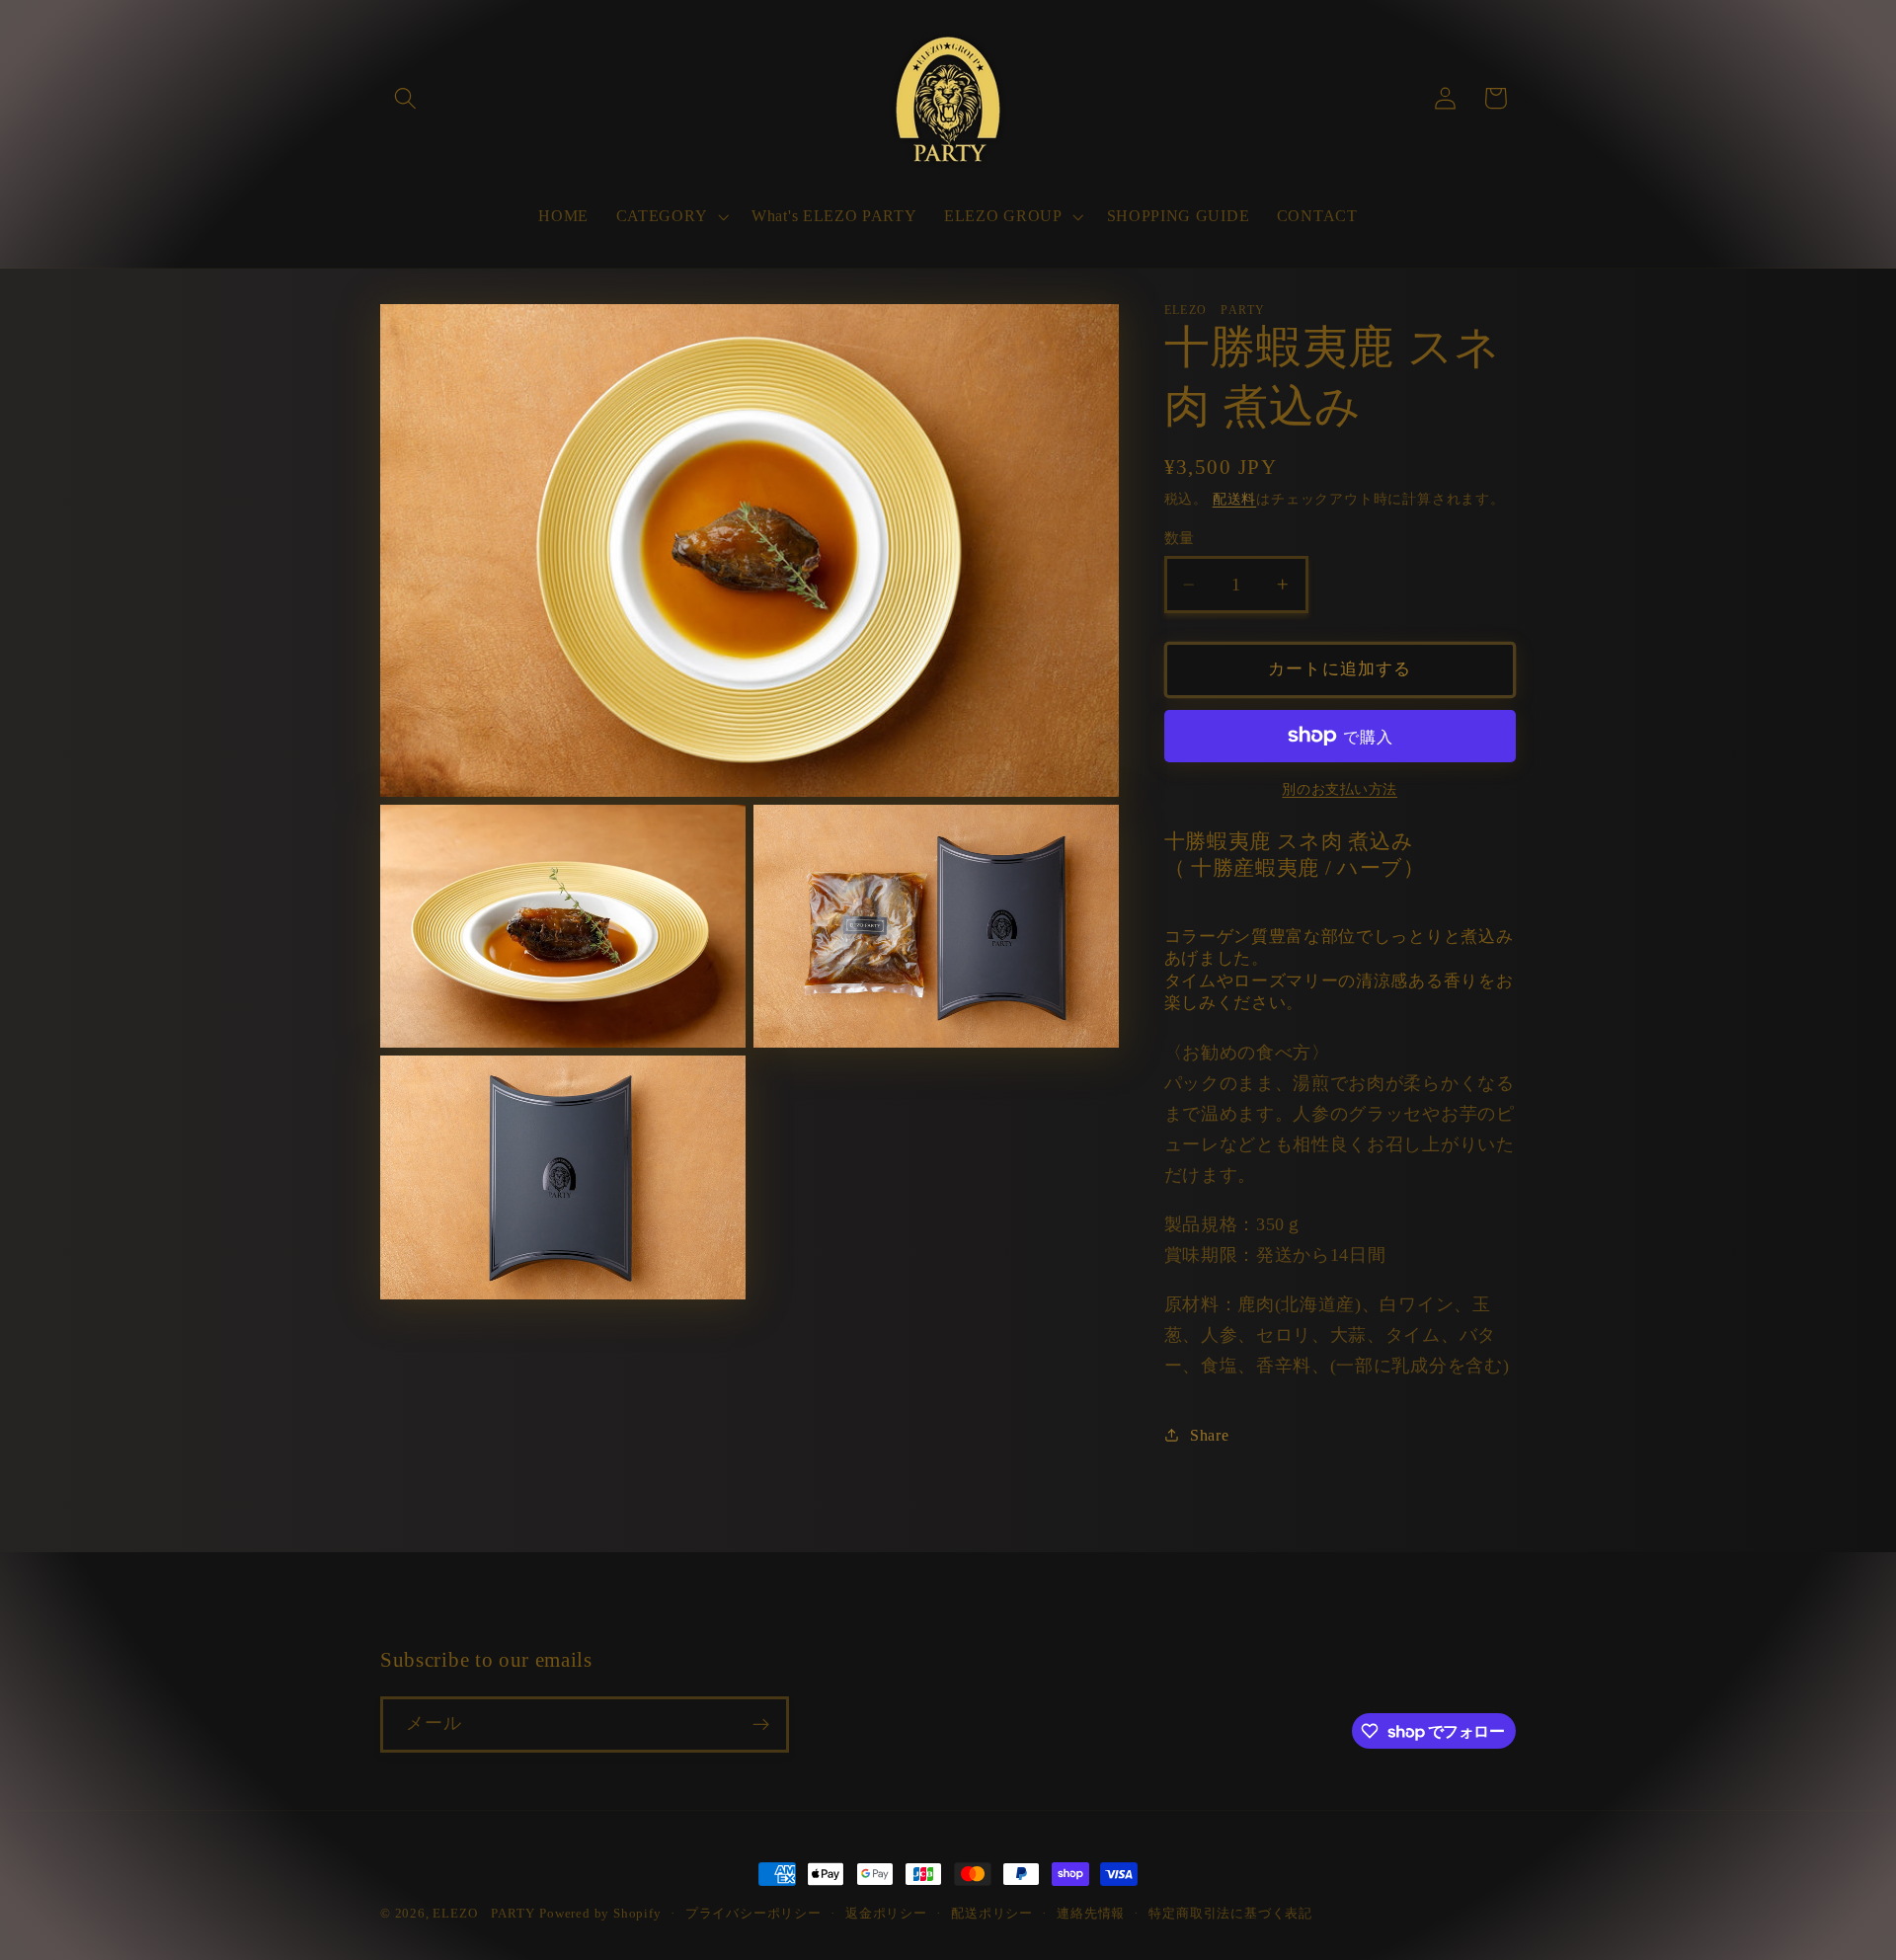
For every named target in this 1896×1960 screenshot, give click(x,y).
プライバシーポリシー (753, 1914)
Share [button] (1209, 1435)
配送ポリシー (992, 1914)
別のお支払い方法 (1340, 789)
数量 (1180, 538)
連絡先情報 (1091, 1914)
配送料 (1234, 499)
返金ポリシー (886, 1914)
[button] (405, 98)
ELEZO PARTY (483, 1914)
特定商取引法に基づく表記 (1230, 1914)
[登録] (761, 1725)
